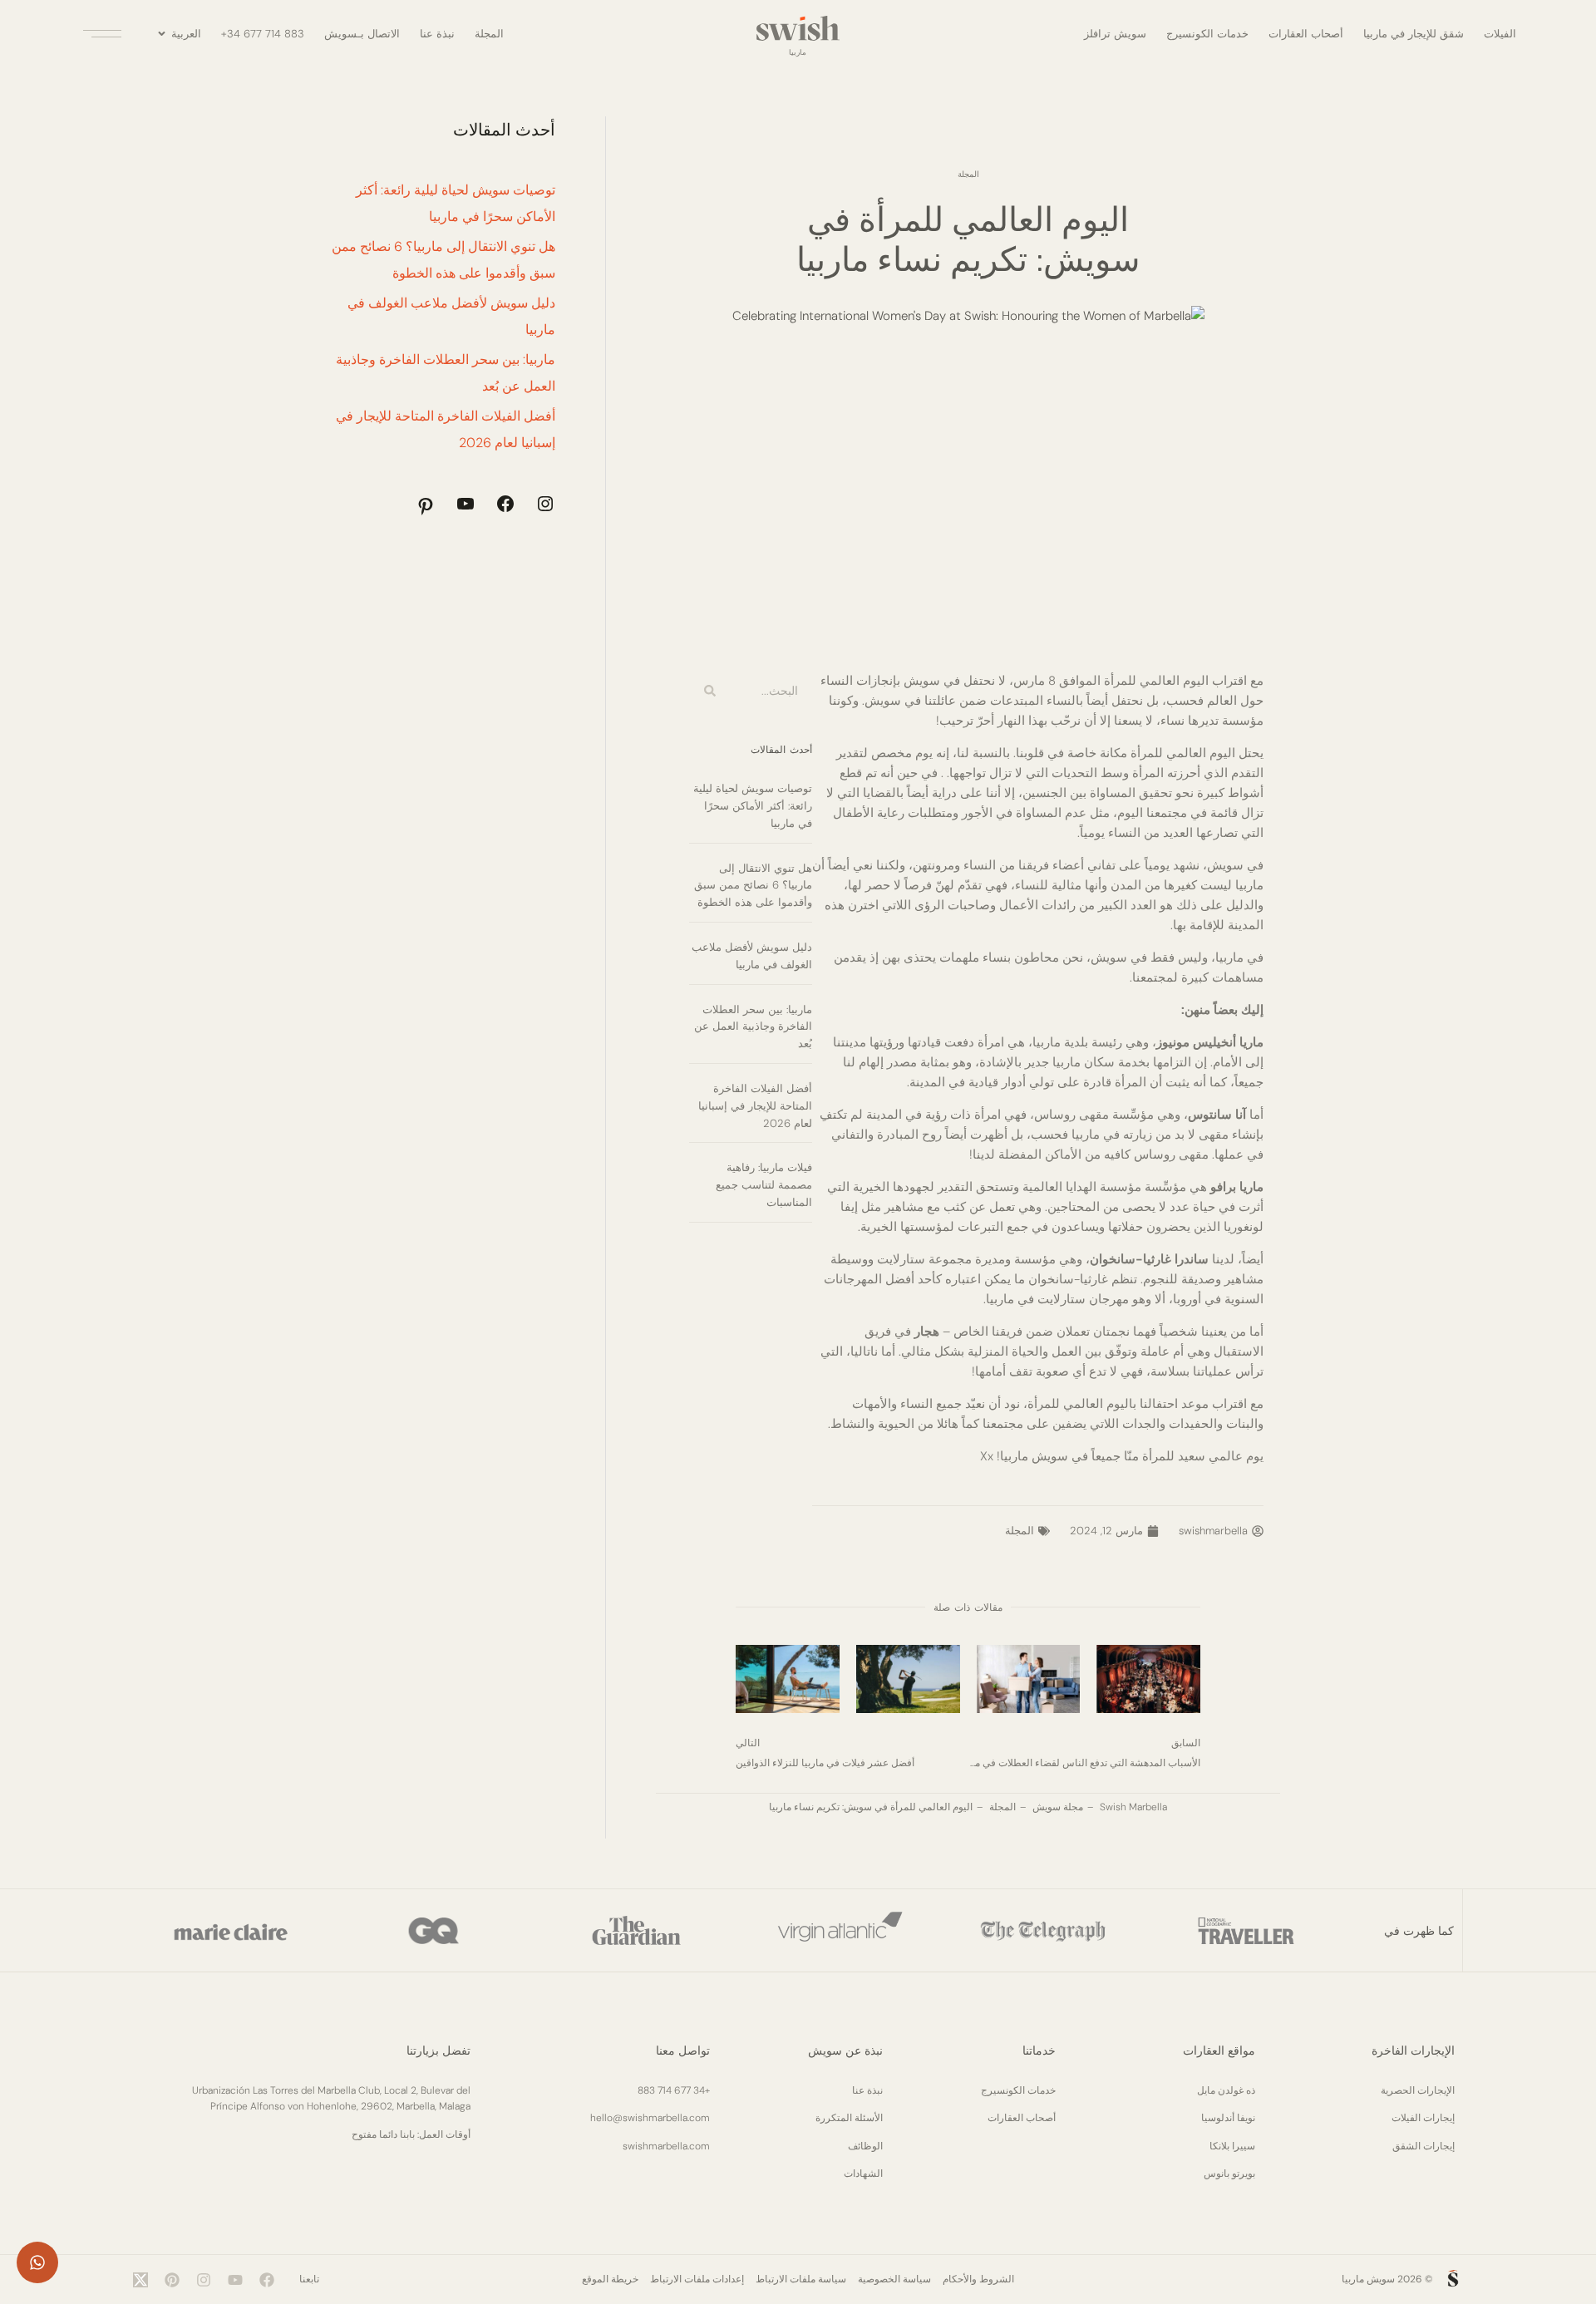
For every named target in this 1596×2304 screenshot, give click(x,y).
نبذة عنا (437, 34)
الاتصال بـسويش (362, 34)
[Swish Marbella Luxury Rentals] (798, 28)
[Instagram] (545, 504)
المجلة (489, 34)
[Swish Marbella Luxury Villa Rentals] (1453, 2278)
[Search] (710, 691)
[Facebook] (505, 504)
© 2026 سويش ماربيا (1387, 2279)
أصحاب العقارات (1306, 34)
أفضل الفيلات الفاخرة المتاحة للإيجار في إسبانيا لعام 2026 (755, 1106)
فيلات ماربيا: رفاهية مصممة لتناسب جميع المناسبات (764, 1185)
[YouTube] (465, 504)
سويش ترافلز (1115, 34)
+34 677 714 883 (263, 34)
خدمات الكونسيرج (1207, 34)
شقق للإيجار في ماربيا (1414, 34)
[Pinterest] (426, 506)
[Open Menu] (105, 34)
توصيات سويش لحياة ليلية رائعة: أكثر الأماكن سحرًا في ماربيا (753, 806)
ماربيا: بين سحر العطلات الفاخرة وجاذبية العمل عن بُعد (753, 1027)
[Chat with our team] (37, 2262)
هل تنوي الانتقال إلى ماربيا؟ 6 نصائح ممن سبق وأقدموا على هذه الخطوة (753, 886)
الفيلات (1500, 34)
